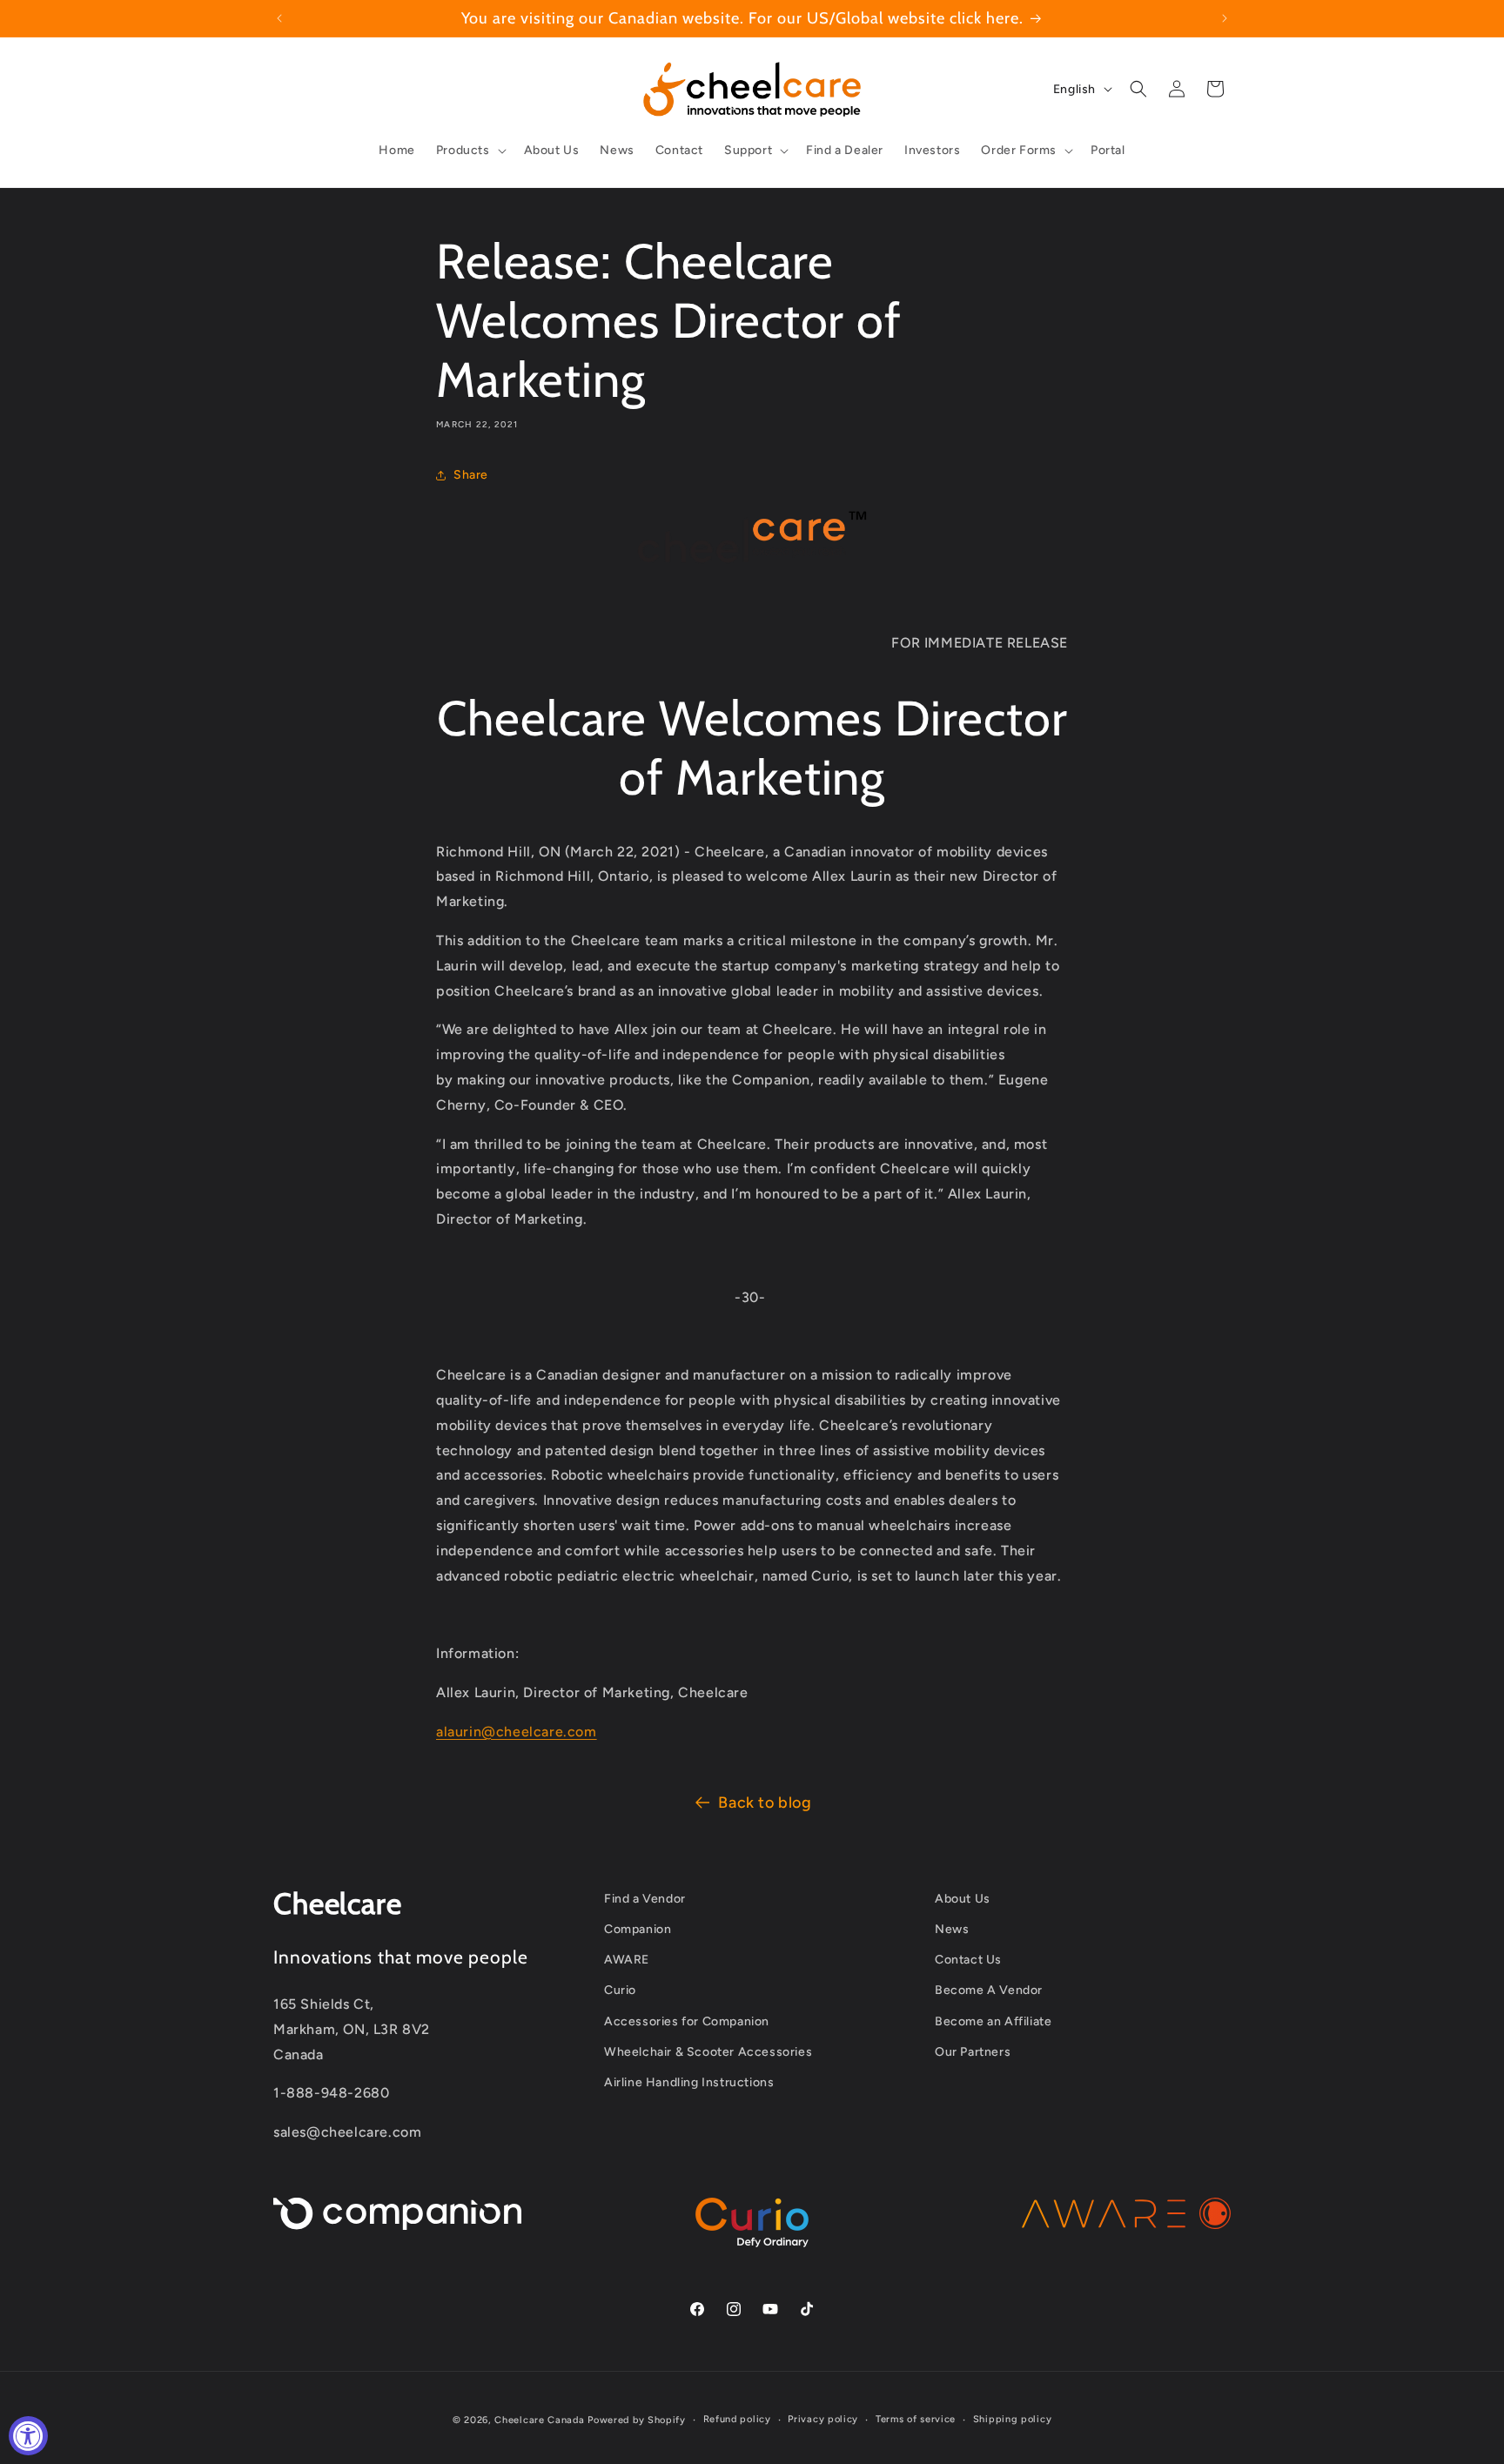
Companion (638, 1929)
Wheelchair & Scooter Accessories (708, 2052)
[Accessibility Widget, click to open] (28, 2436)
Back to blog (765, 1803)
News (952, 1929)
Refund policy (737, 2419)
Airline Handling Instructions (689, 2082)
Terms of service (916, 2419)
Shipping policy (1013, 2419)
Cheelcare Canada (539, 2420)
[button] (470, 151)
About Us (963, 1899)
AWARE (627, 1960)
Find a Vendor (645, 1899)
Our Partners (973, 2052)
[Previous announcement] (279, 18)
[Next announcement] (1225, 18)
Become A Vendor (989, 1991)
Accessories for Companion (687, 2021)
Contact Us (968, 1960)
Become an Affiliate (993, 2021)
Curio (620, 1991)
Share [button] (471, 475)
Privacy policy (823, 2419)
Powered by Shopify (637, 2420)
